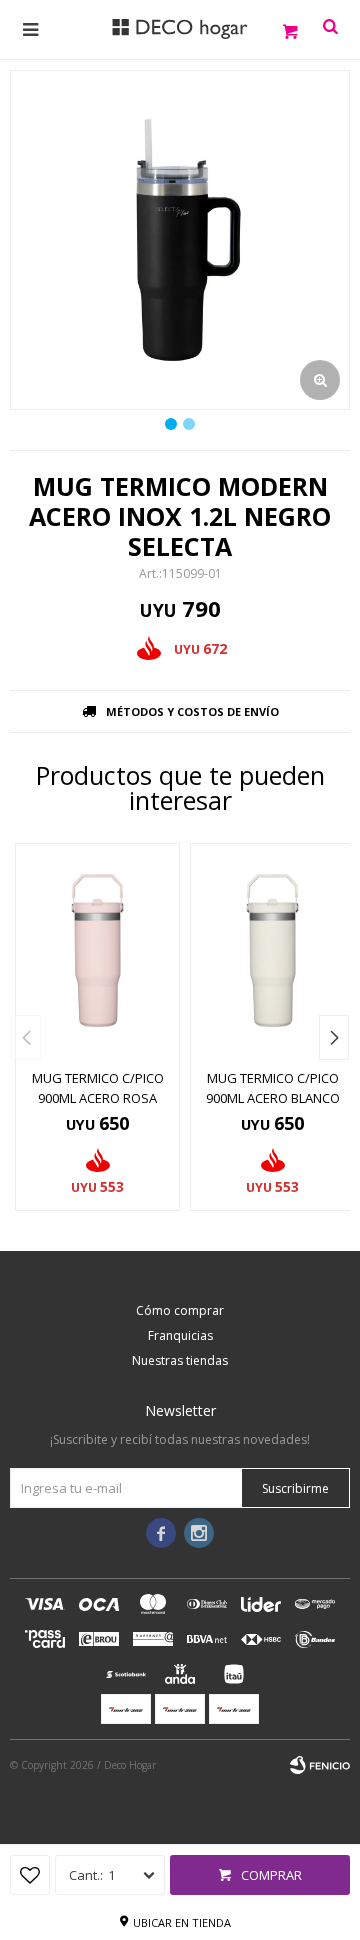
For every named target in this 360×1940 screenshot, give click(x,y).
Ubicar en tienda (182, 1922)
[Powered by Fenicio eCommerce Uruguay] (320, 1765)
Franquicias (180, 1335)
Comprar (271, 1875)
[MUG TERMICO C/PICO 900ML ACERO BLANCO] (272, 950)
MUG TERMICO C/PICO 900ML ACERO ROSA (98, 1088)
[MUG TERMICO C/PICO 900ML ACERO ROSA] (97, 950)
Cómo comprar (180, 1310)
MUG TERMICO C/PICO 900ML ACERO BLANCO (273, 1088)
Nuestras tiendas (180, 1360)
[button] (334, 1037)
